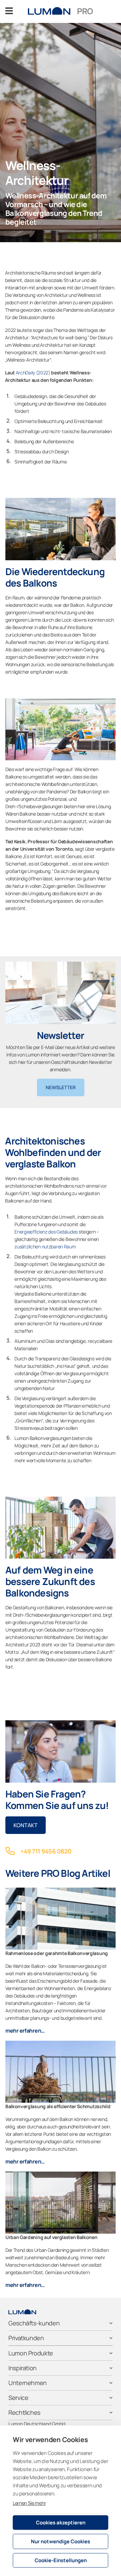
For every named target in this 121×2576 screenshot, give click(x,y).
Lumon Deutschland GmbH (37, 2424)
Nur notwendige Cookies (61, 2541)
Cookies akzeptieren (61, 2523)
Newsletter (61, 1087)
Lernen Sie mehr (29, 2503)
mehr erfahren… (25, 2031)
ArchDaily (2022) (33, 373)
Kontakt (26, 1825)
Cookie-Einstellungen (61, 2560)
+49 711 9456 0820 (46, 1851)
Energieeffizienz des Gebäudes (47, 1232)
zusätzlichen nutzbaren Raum (45, 1247)
